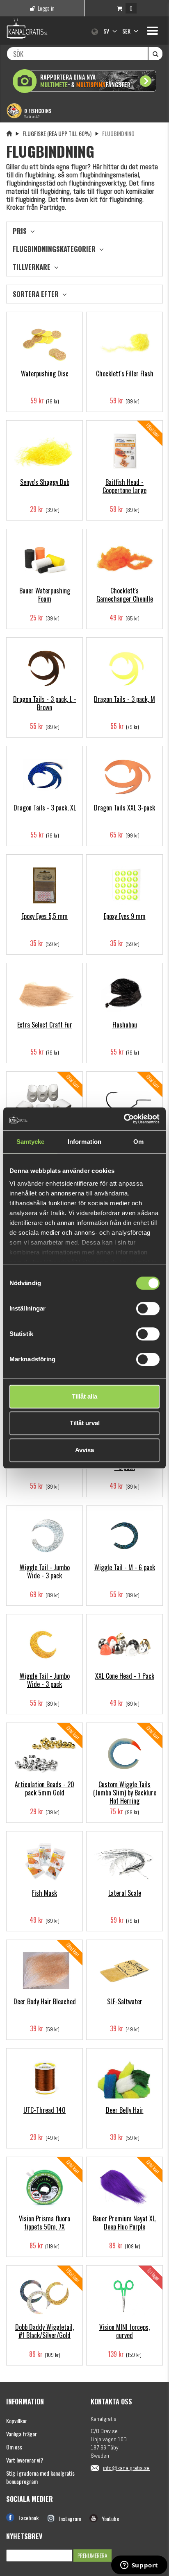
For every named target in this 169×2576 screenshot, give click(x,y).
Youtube (110, 2518)
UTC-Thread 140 (45, 2110)
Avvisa (84, 1450)
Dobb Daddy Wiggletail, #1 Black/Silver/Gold (45, 2331)
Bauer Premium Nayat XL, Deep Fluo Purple (124, 2223)
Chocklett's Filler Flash (125, 373)
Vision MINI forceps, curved (124, 2331)
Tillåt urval (85, 1423)
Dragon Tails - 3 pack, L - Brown (45, 703)
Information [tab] (84, 1142)
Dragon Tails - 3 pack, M (124, 699)
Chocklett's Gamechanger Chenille (125, 595)
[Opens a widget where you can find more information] (139, 2566)
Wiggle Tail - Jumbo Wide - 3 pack (45, 1571)
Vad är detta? (32, 116)
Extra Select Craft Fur (45, 1025)
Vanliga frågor (22, 2434)
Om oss (14, 2447)
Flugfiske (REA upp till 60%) (57, 133)
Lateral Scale (125, 1893)
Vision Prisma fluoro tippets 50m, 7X (45, 2223)
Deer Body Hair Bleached (45, 2001)
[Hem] (9, 133)
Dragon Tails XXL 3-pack (124, 808)
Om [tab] (138, 1142)
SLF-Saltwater (125, 2001)
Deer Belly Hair (125, 2110)
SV (107, 31)
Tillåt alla (84, 1396)
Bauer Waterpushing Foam (45, 595)
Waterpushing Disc (45, 373)
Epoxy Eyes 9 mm (125, 916)
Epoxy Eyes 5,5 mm (45, 916)
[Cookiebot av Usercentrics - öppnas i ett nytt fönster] (124, 1119)
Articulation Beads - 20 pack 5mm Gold (45, 1788)
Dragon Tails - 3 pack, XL (45, 808)
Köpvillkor (17, 2421)
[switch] (148, 1308)
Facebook (29, 2518)
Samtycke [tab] (31, 1142)
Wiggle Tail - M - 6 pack (125, 1567)
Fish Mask (45, 1893)
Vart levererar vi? (25, 2460)
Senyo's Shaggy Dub (45, 482)
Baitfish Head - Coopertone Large (124, 486)
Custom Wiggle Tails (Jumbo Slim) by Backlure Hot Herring (125, 1793)
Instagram (70, 2518)
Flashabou (125, 1025)
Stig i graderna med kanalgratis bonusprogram (40, 2477)
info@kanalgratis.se (126, 2468)
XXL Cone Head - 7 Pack (125, 1676)
